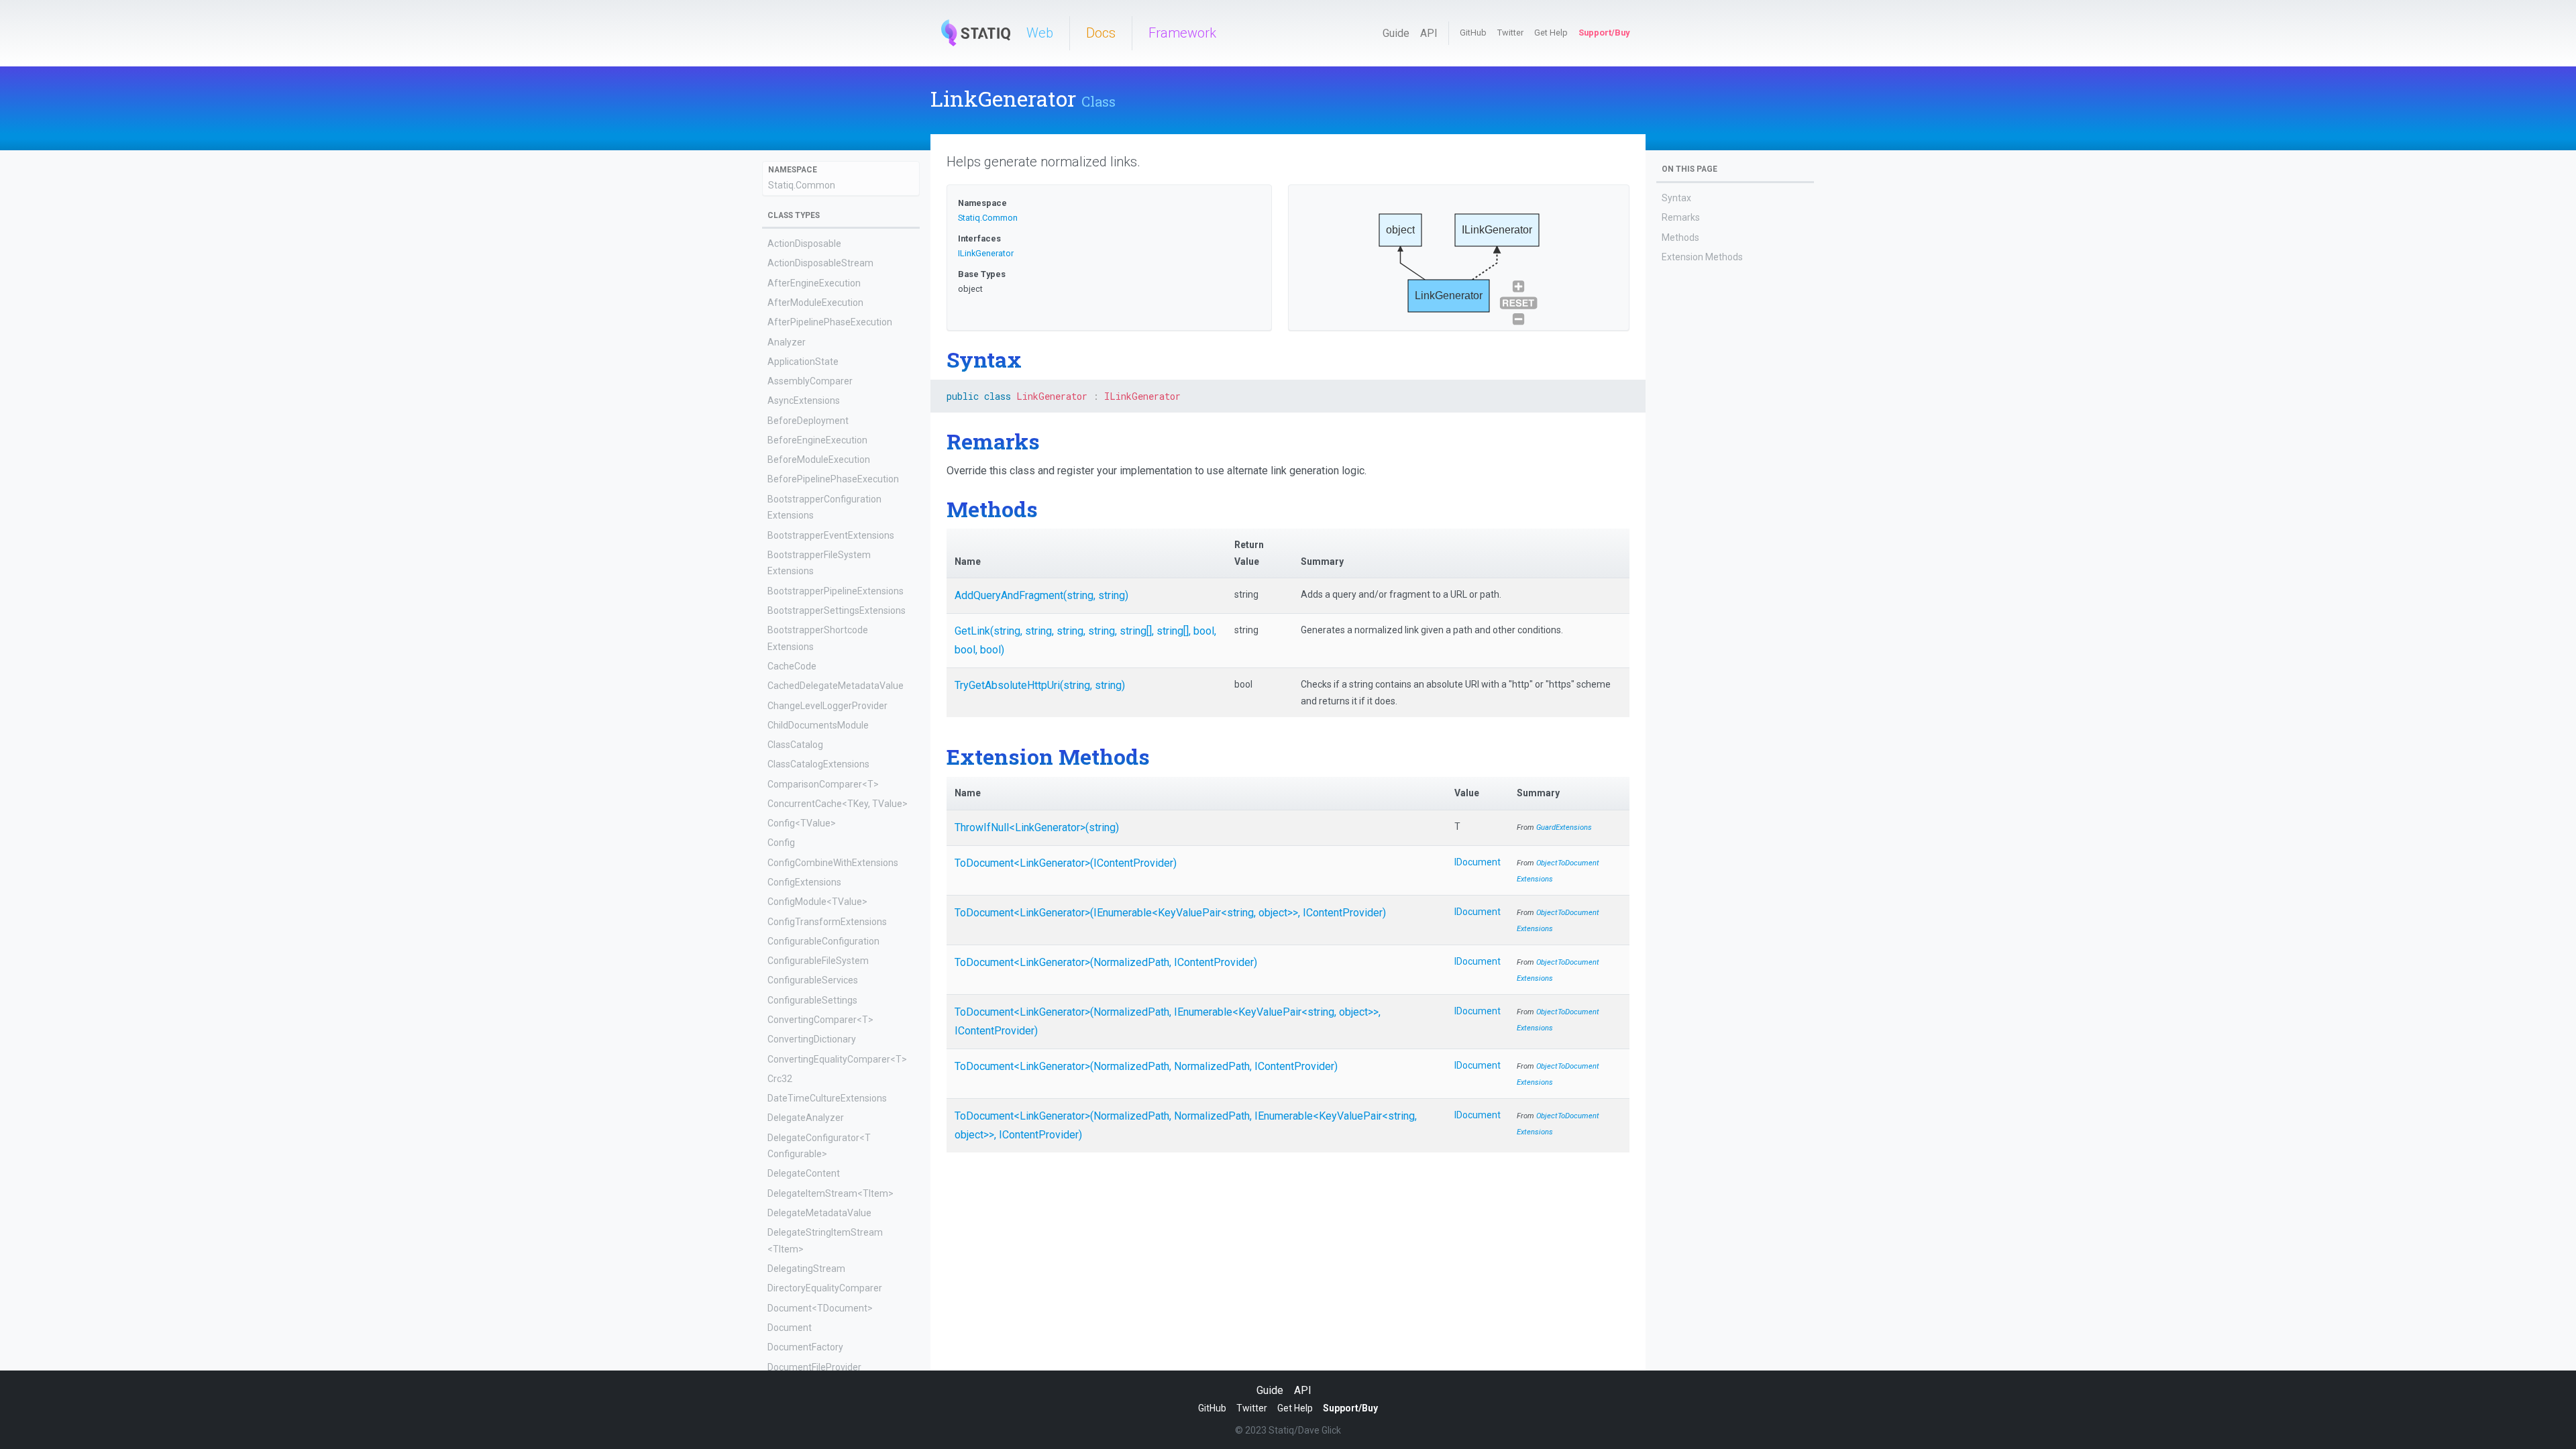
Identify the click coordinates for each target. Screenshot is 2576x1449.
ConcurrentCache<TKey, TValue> (838, 804)
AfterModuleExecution (815, 303)
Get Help (1551, 33)
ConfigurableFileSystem (818, 961)
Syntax (1676, 198)
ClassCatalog (795, 745)
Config (781, 843)
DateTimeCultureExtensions (827, 1098)
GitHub (1473, 33)
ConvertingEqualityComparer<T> (837, 1059)
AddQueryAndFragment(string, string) (1041, 595)
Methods (1680, 237)
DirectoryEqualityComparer (825, 1288)
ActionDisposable (804, 244)
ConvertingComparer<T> (820, 1020)
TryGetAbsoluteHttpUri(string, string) (1040, 685)
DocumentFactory (805, 1347)
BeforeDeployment (808, 421)
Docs (1101, 33)
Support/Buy (1604, 33)
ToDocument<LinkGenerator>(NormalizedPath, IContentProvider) (1106, 962)
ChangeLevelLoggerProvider (827, 706)
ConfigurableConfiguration (823, 941)
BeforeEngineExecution (817, 440)
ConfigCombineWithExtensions (833, 863)
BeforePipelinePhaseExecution (833, 479)
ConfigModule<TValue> (817, 902)
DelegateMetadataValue (819, 1213)
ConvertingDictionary (812, 1039)
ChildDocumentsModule (818, 725)
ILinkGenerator (986, 253)
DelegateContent (804, 1173)
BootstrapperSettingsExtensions (837, 610)
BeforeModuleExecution (819, 460)
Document (790, 1328)
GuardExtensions (1564, 827)
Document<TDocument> (820, 1308)
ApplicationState (803, 362)
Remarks (1681, 217)
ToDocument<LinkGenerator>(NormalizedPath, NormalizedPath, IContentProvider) (1146, 1066)
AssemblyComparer (810, 381)
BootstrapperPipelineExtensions (836, 591)
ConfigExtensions (804, 882)
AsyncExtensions (804, 400)
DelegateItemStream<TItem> (830, 1193)
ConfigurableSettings (812, 1000)
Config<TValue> (802, 823)
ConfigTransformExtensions (827, 922)
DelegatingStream (806, 1269)
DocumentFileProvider (814, 1367)
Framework (1182, 33)
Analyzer (787, 342)
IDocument (1478, 862)
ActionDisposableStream (820, 263)
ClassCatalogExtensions (818, 764)
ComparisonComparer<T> (823, 784)
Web (1040, 33)
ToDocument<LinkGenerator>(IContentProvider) (1066, 863)
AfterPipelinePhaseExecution (830, 322)
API (1429, 33)
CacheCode (792, 666)
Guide (1396, 33)
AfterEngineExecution (814, 283)
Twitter (1510, 33)
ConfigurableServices (813, 980)
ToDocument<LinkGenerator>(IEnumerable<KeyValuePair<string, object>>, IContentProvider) (1170, 913)
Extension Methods (1702, 257)
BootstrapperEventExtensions (831, 535)
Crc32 (780, 1079)
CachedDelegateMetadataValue (836, 686)
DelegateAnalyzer (806, 1118)
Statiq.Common (802, 185)
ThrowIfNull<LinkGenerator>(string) (1037, 827)
